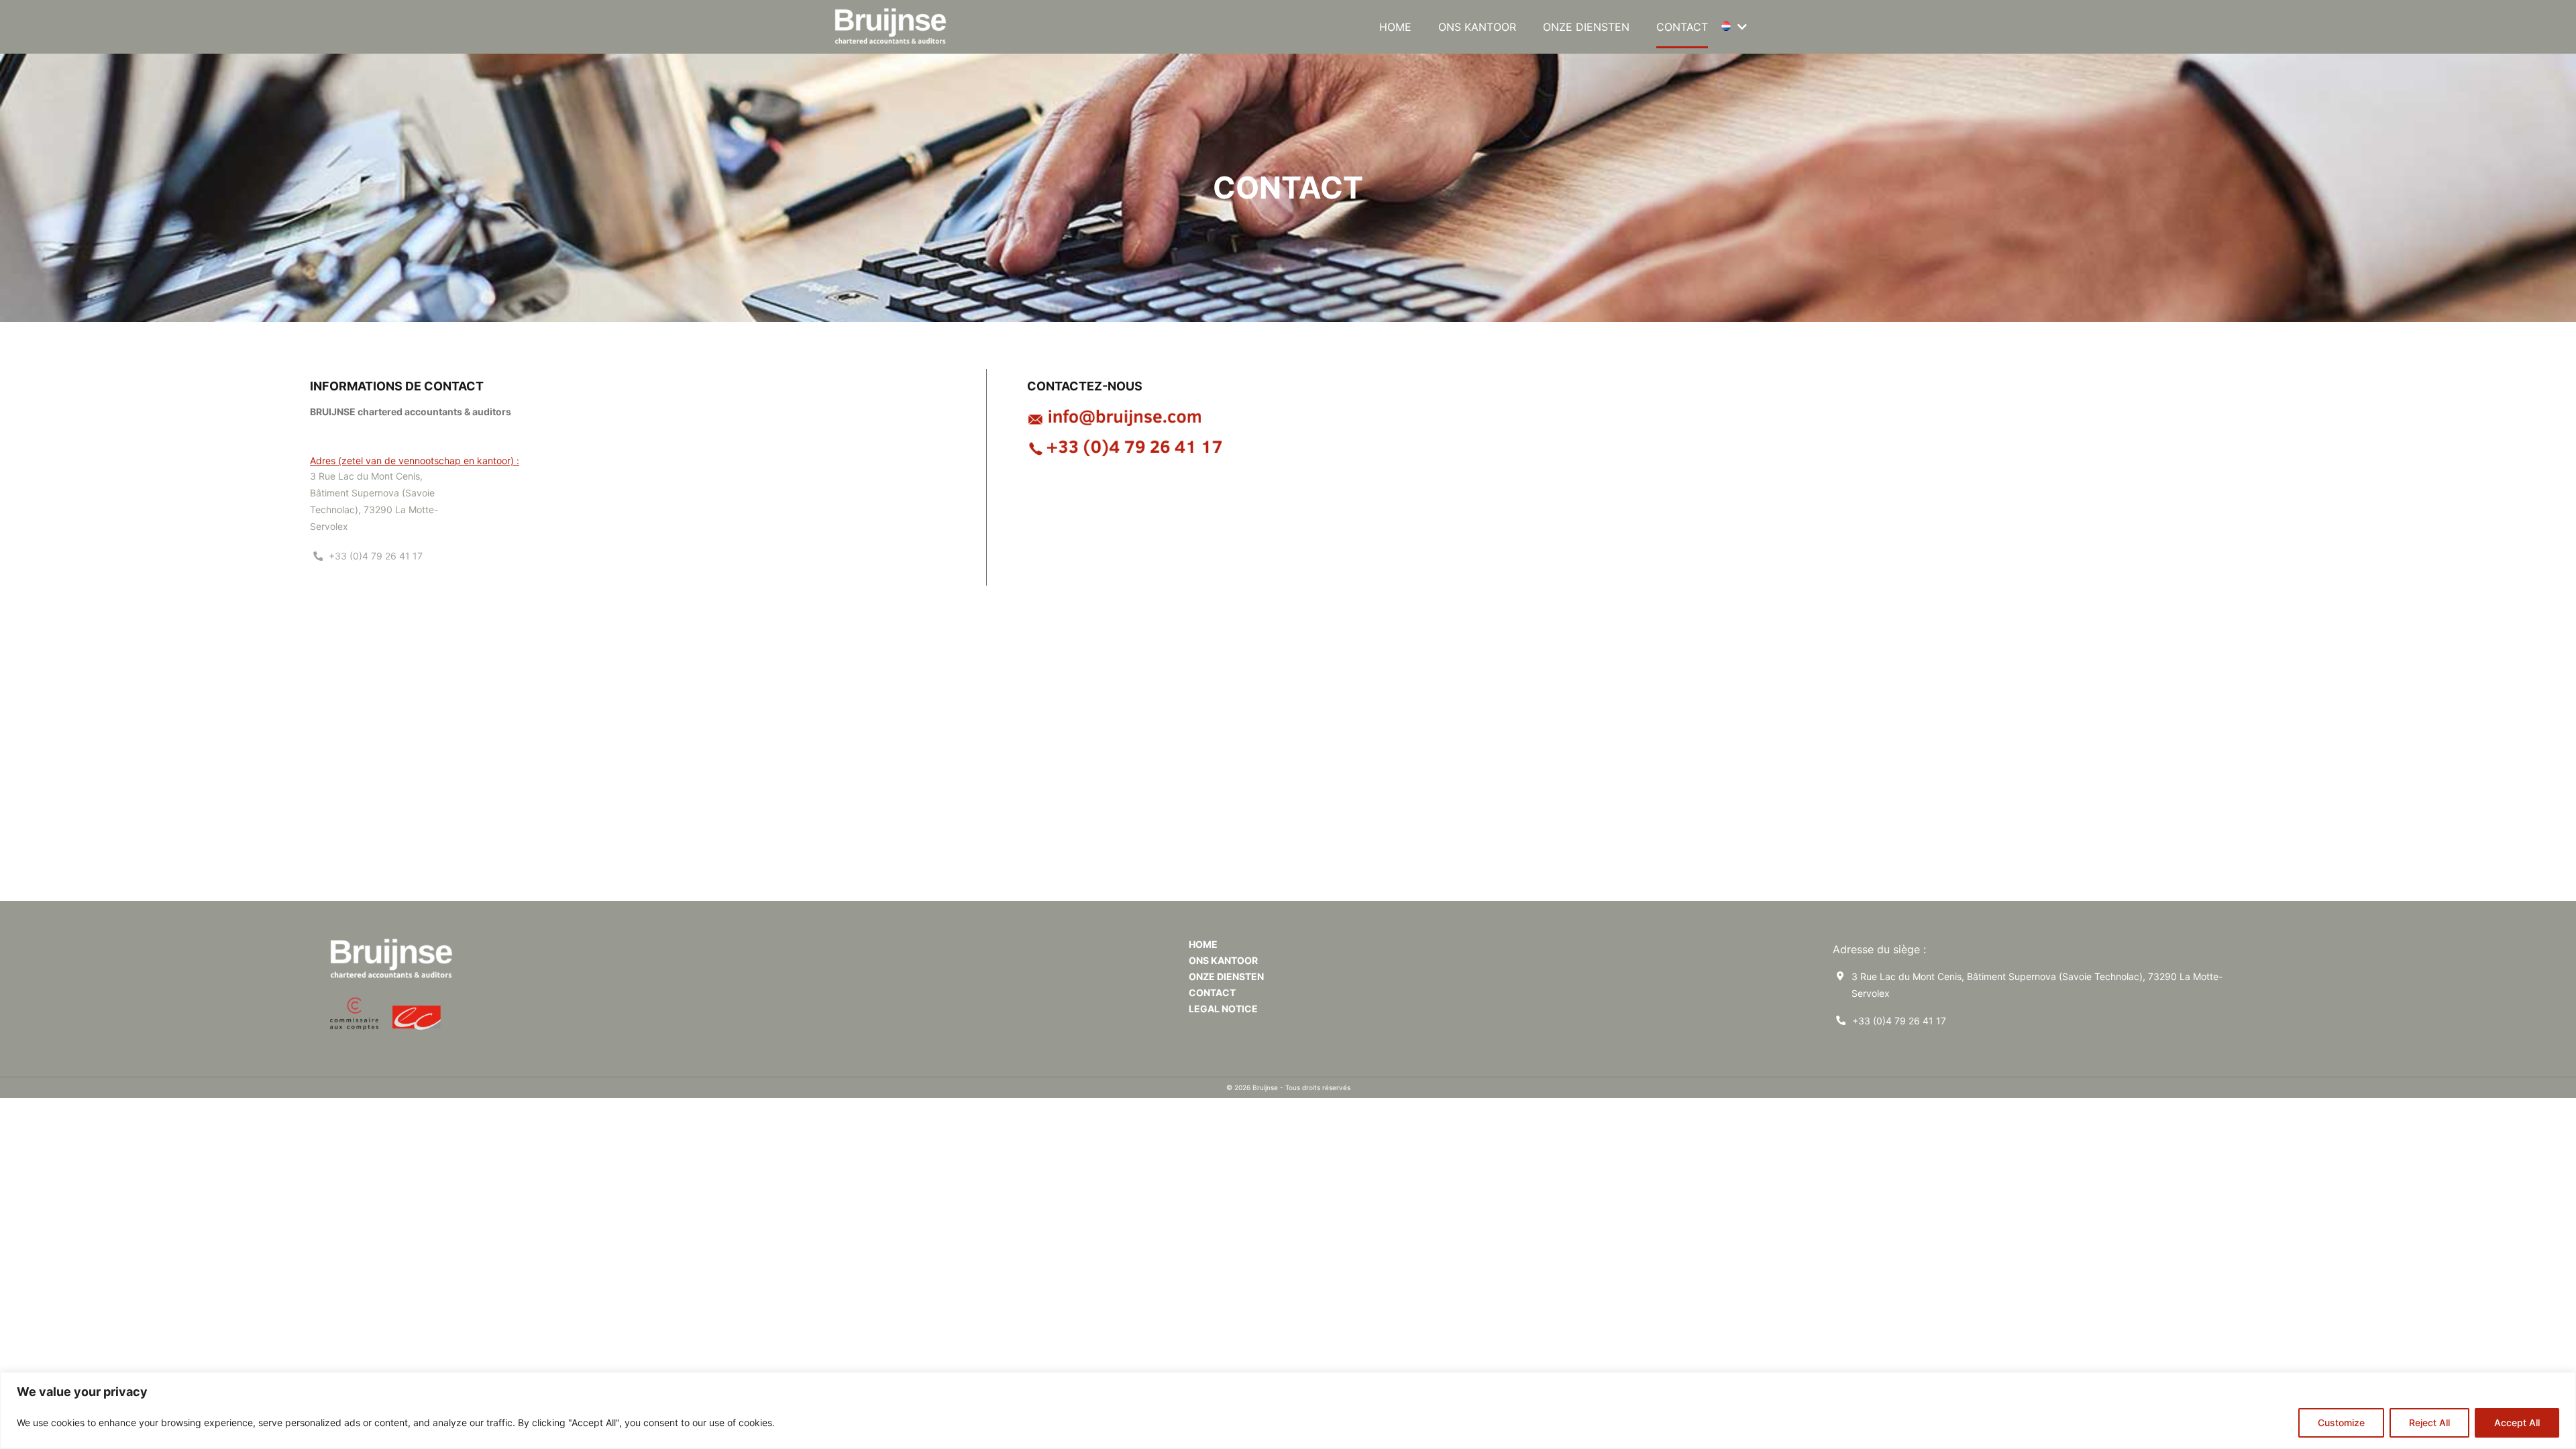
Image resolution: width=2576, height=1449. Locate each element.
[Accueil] (895, 27)
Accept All (2517, 1423)
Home (1395, 27)
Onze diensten (1586, 27)
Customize (2341, 1423)
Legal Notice (1223, 1009)
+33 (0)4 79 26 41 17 (1899, 1021)
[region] (1288, 1410)
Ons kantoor (1477, 27)
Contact (1682, 27)
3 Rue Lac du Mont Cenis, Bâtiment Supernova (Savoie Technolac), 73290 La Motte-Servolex (2037, 985)
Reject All (2429, 1423)
